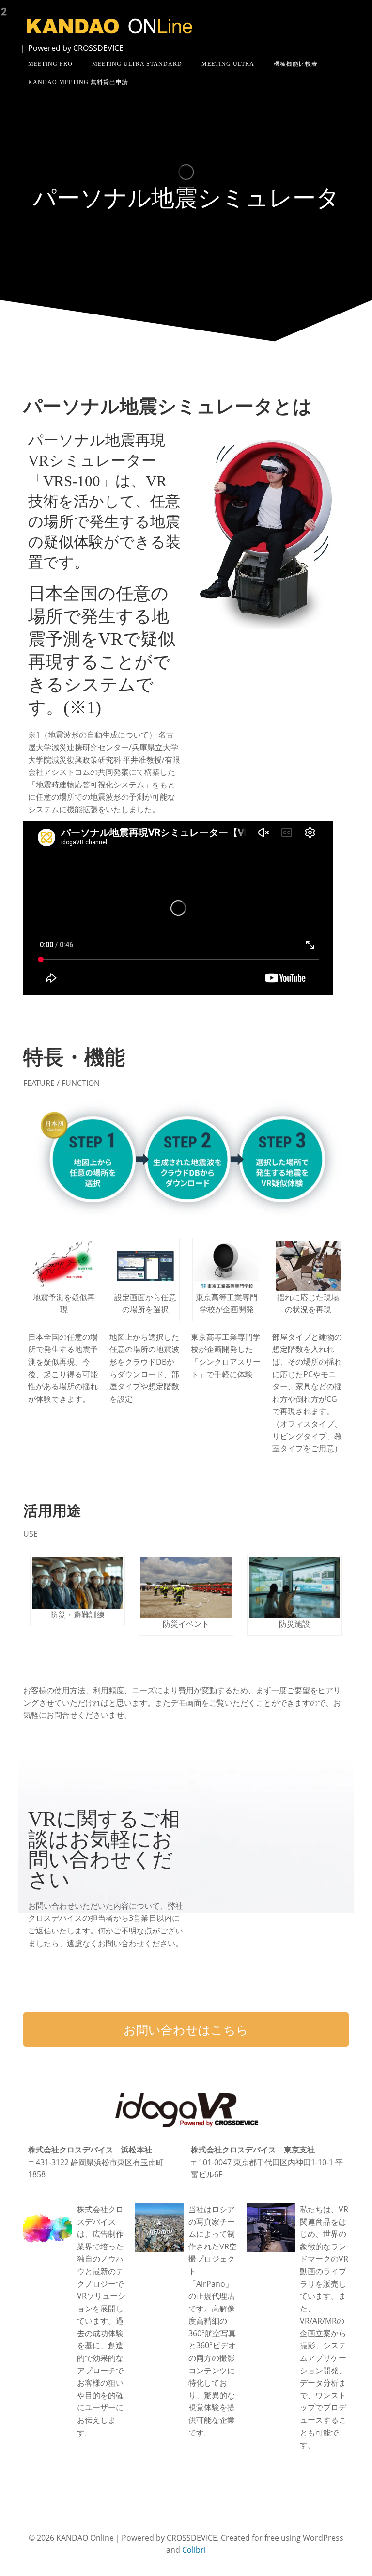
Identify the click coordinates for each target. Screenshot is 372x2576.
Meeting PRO (50, 64)
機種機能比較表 (296, 64)
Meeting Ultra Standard (137, 64)
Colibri (194, 2550)
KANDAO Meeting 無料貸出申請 (78, 82)
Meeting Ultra (228, 64)
